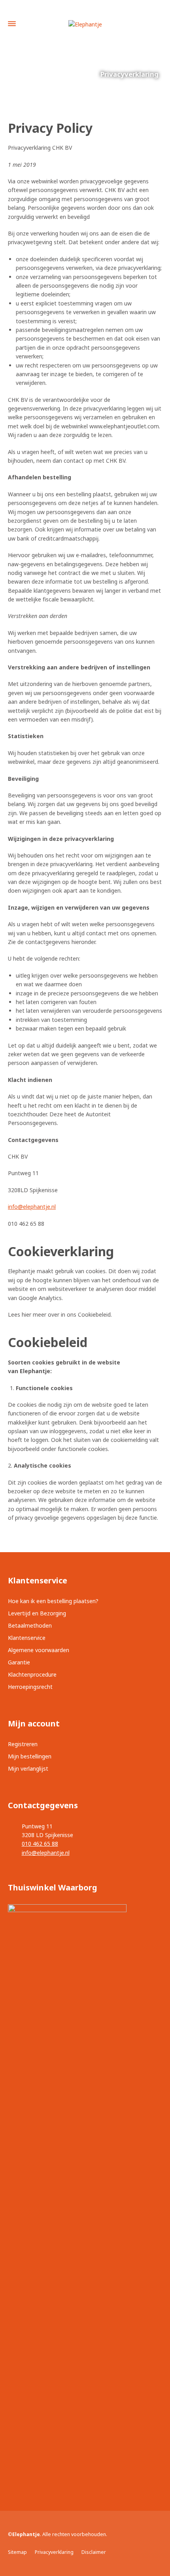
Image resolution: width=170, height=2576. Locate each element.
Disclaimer (94, 2552)
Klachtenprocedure (32, 1674)
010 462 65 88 (40, 1844)
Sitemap (17, 2552)
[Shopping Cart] (157, 24)
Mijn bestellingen (30, 1756)
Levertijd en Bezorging (37, 1613)
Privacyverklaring (54, 2552)
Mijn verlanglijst (28, 1769)
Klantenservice (27, 1638)
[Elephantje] (85, 24)
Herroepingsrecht (30, 1687)
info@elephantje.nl (32, 1207)
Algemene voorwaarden (39, 1650)
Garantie (19, 1662)
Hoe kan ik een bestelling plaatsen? (53, 1601)
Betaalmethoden (30, 1625)
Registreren (23, 1744)
